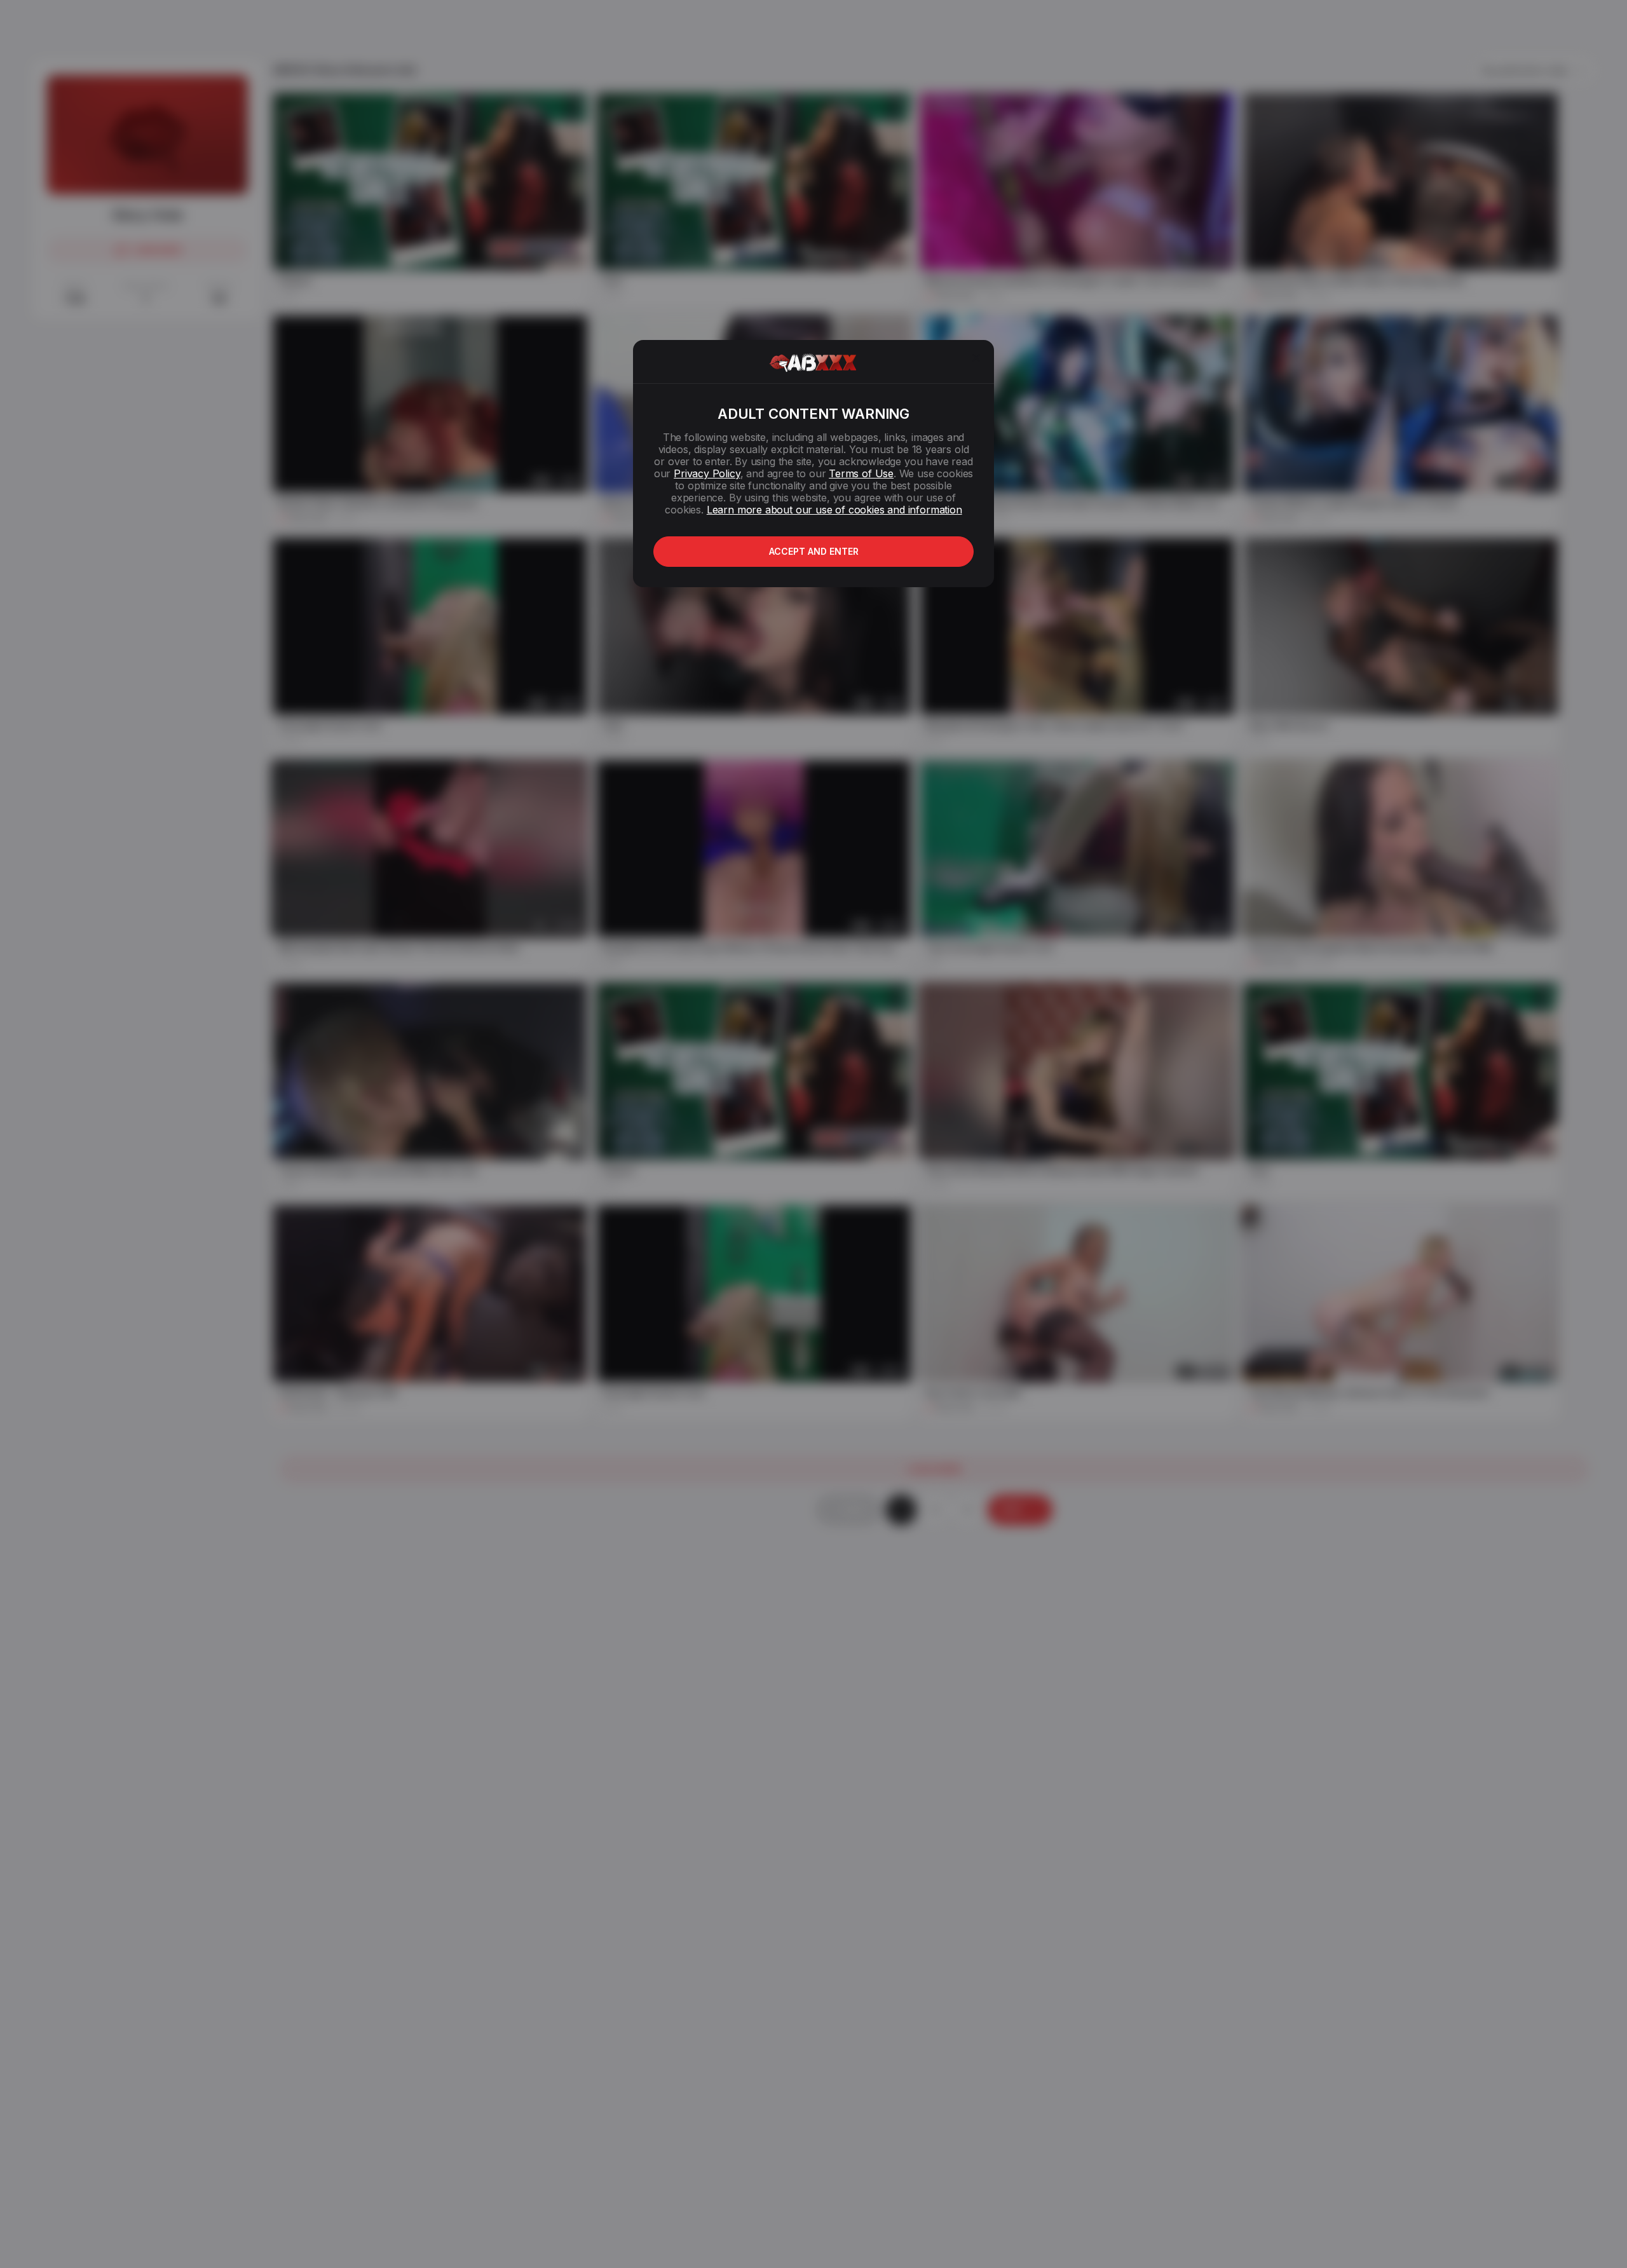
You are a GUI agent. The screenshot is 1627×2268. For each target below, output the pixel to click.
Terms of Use (861, 473)
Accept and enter (814, 551)
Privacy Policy (707, 473)
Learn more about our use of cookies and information (834, 510)
